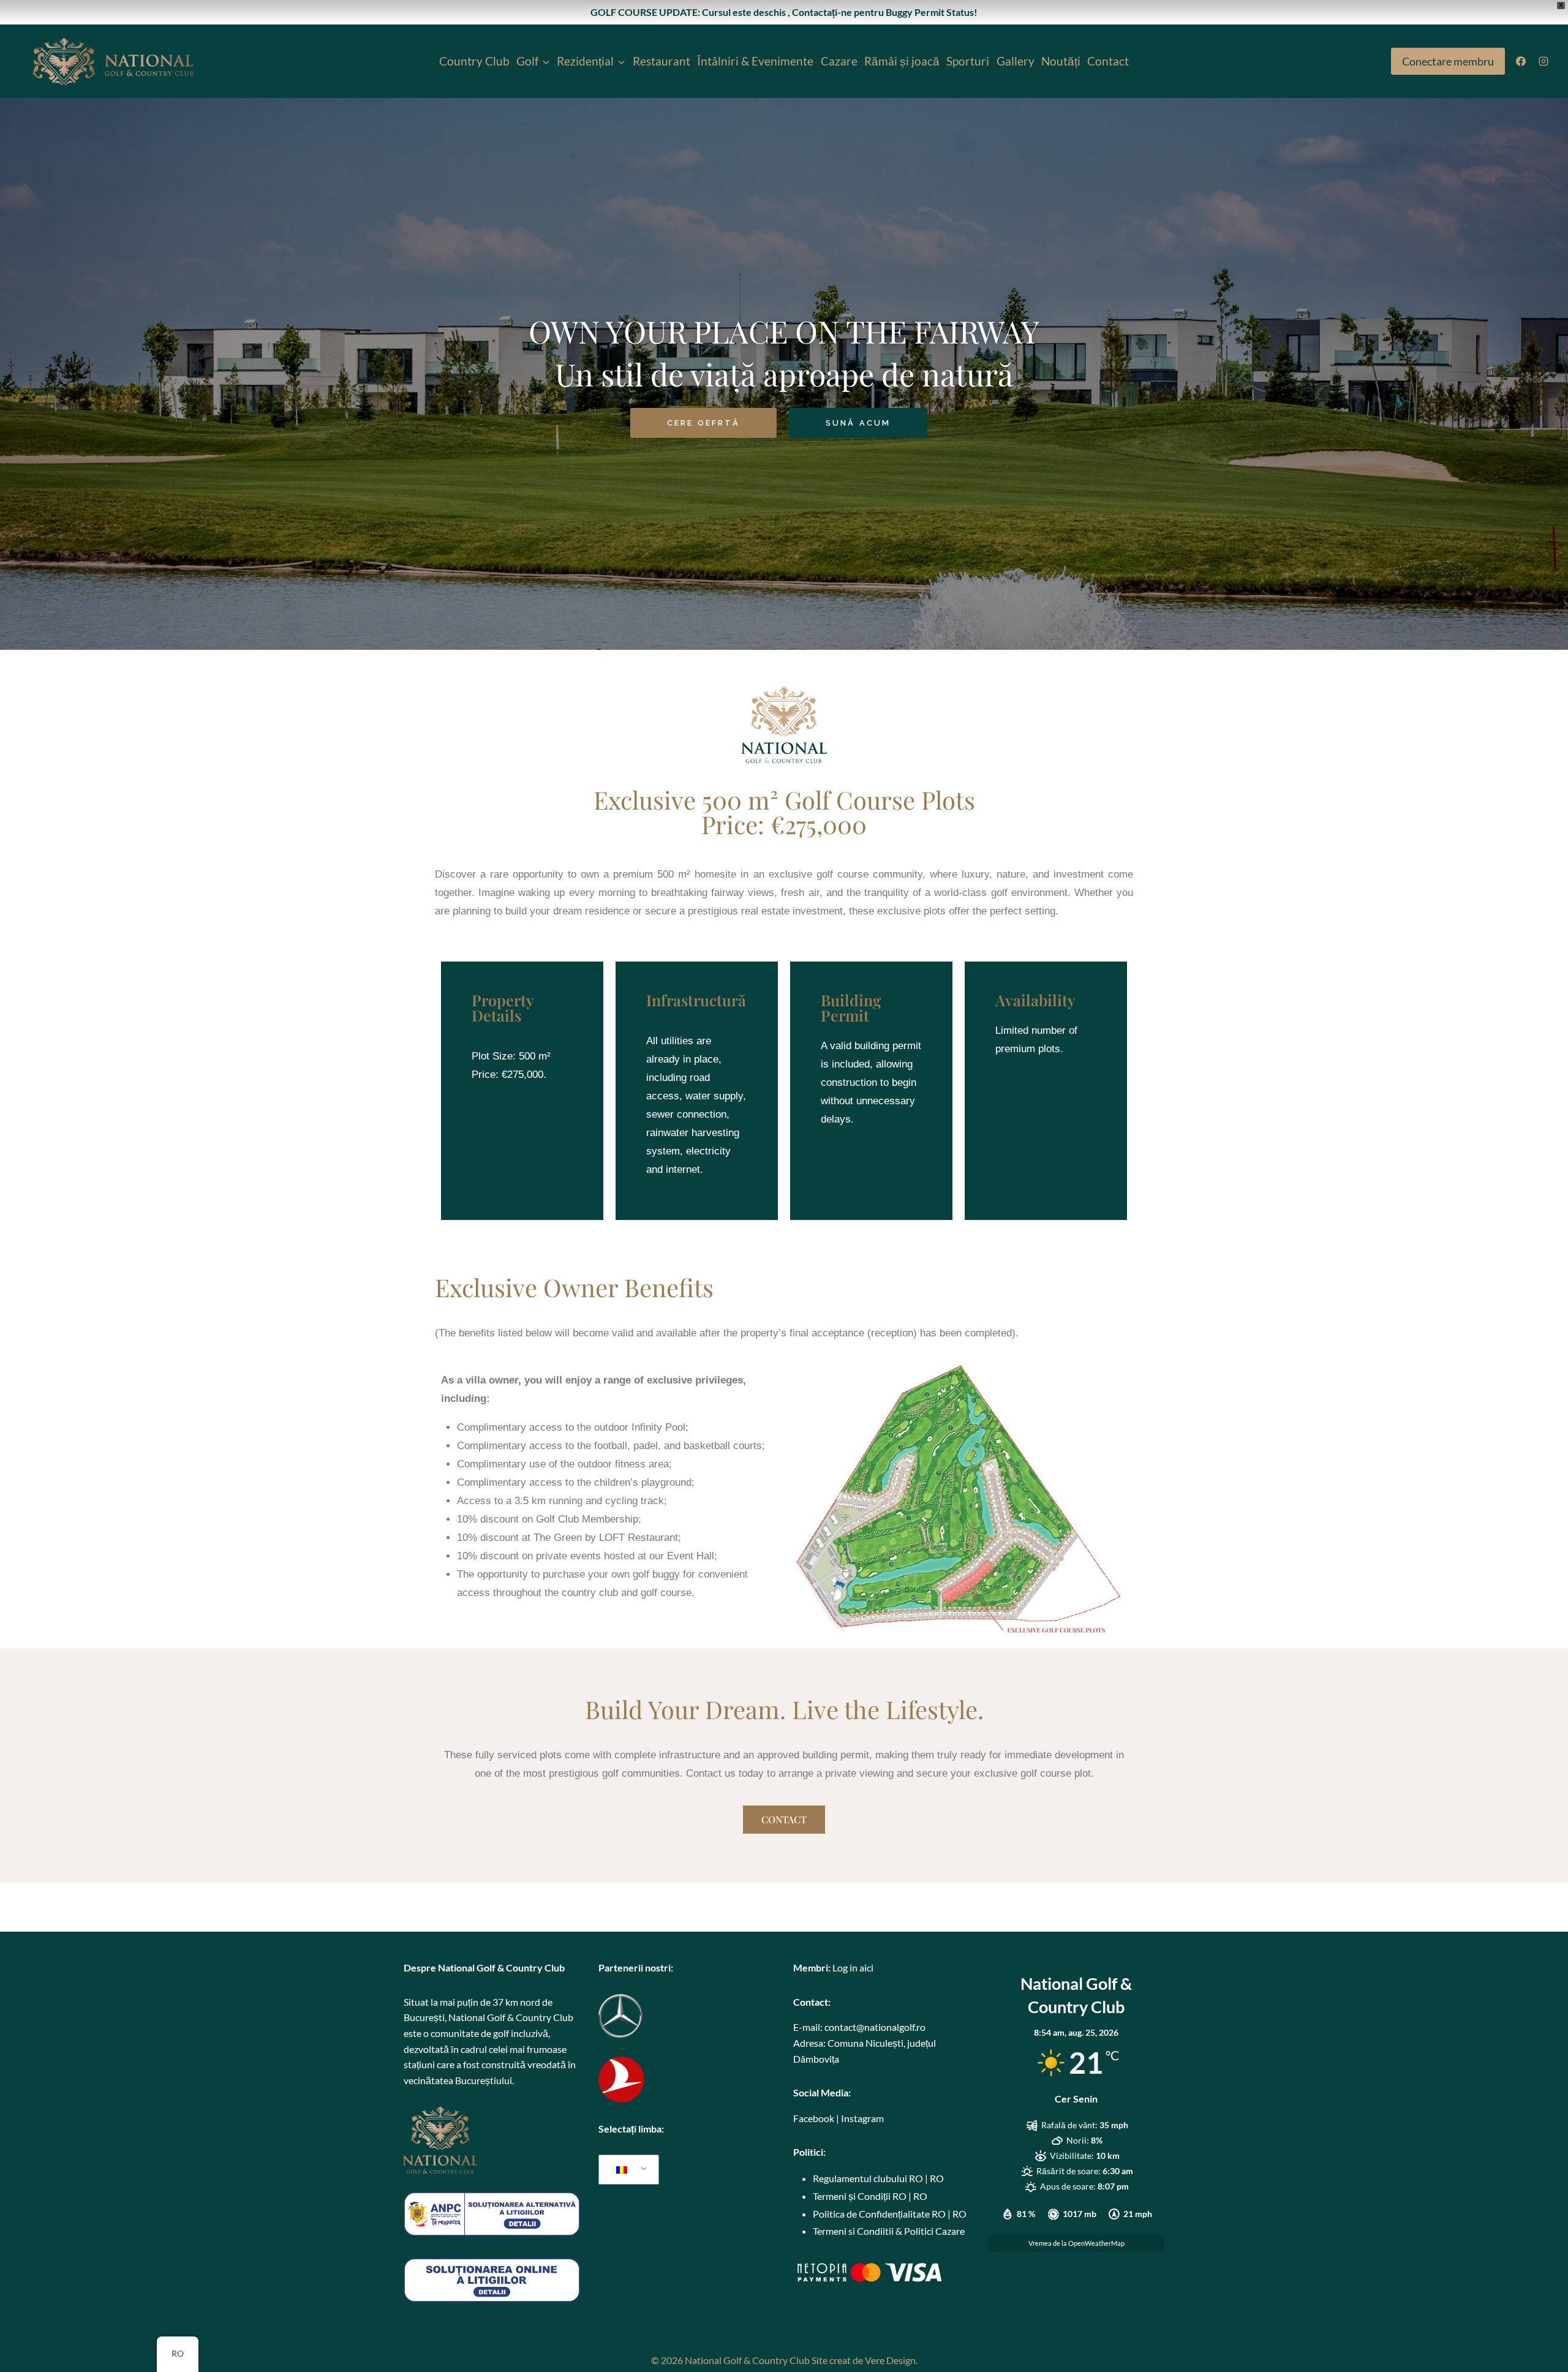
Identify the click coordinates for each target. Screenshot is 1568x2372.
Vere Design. (891, 2360)
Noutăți (1061, 61)
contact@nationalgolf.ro (875, 2027)
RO (916, 2178)
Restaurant (661, 61)
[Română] (627, 2170)
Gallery (1016, 61)
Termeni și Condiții (852, 2196)
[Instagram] (1543, 61)
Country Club (474, 61)
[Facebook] (1521, 61)
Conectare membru (1448, 61)
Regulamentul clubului (860, 2178)
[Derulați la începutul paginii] (1538, 2334)
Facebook (814, 2118)
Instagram (862, 2118)
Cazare (839, 61)
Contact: (812, 2002)
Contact (1108, 61)
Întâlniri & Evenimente (755, 61)
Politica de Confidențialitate (871, 2214)
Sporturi (968, 61)
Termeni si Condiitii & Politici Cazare (889, 2231)
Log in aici (853, 1967)
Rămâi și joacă (902, 61)
